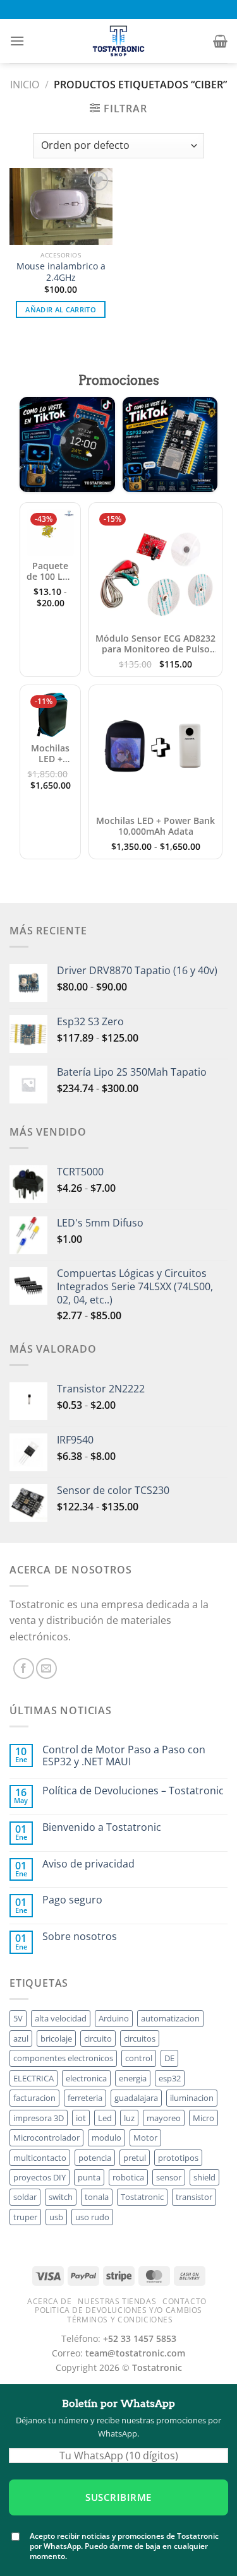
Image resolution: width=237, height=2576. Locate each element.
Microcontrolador (46, 2138)
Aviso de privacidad (88, 1864)
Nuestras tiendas (117, 2301)
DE (169, 2058)
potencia (95, 2158)
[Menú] (17, 41)
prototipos (178, 2158)
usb (56, 2217)
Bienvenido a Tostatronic (102, 1827)
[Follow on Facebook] (24, 1668)
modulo (106, 2138)
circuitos (140, 2038)
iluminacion (192, 2098)
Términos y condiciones (120, 2320)
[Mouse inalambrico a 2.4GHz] (61, 206)
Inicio (25, 85)
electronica (86, 2078)
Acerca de (50, 2301)
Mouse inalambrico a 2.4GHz (61, 272)
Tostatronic (142, 2197)
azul (21, 2038)
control (139, 2058)
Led (105, 2118)
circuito (98, 2038)
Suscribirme (118, 2497)
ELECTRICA (33, 2078)
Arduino (114, 2018)
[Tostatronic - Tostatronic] (119, 41)
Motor (145, 2138)
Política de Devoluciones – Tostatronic (133, 1791)
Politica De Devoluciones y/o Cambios (118, 2310)
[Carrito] (220, 41)
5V (18, 2018)
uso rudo (92, 2217)
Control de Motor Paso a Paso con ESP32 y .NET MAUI (124, 1756)
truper (25, 2217)
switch (61, 2197)
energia (133, 2078)
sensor (169, 2177)
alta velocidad (61, 2018)
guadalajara (136, 2098)
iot (81, 2118)
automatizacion (170, 2018)
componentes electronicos (63, 2058)
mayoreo (164, 2118)
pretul (135, 2158)
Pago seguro (72, 1900)
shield (204, 2177)
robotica (128, 2177)
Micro (204, 2118)
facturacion (34, 2098)
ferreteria (85, 2098)
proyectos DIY (39, 2177)
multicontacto (40, 2158)
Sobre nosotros (80, 1937)
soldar (25, 2197)
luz (129, 2118)
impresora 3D (39, 2118)
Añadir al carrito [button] (61, 309)
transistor (194, 2197)
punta (89, 2177)
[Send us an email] (46, 1668)
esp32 (170, 2078)
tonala (97, 2197)
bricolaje (56, 2038)
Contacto (185, 2301)
